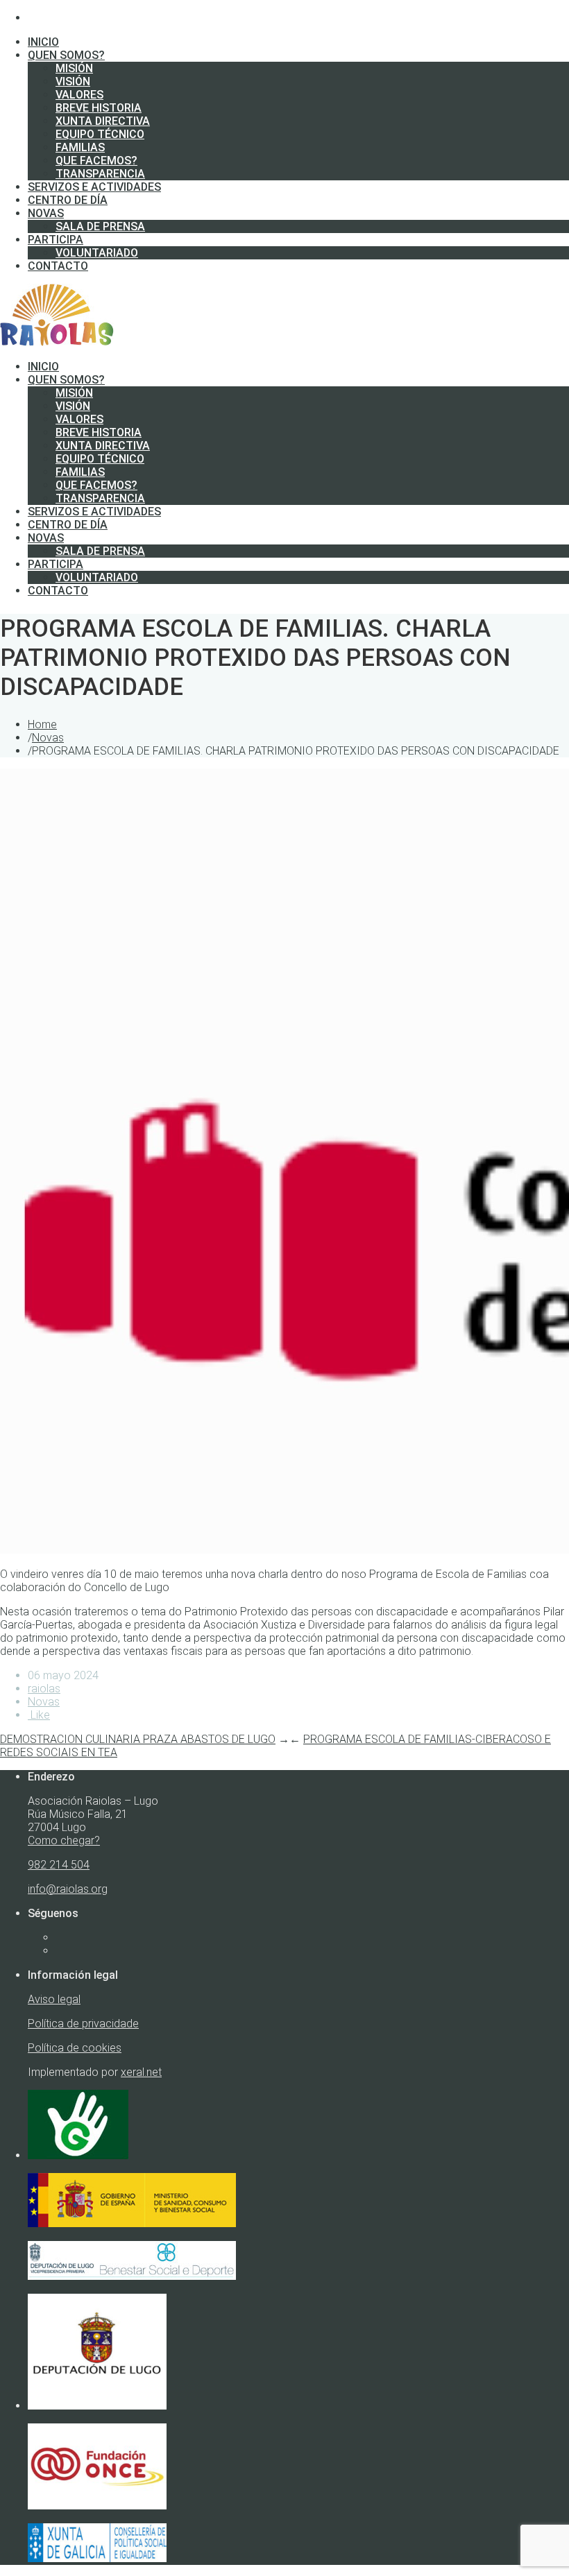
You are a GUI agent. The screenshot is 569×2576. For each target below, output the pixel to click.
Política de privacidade (83, 2024)
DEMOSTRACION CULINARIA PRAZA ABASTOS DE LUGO (138, 1739)
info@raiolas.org (68, 1889)
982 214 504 (59, 1865)
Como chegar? (64, 1840)
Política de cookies (75, 2048)
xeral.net (141, 2072)
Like (39, 1715)
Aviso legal (54, 1999)
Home (42, 724)
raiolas (44, 1689)
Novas (48, 738)
